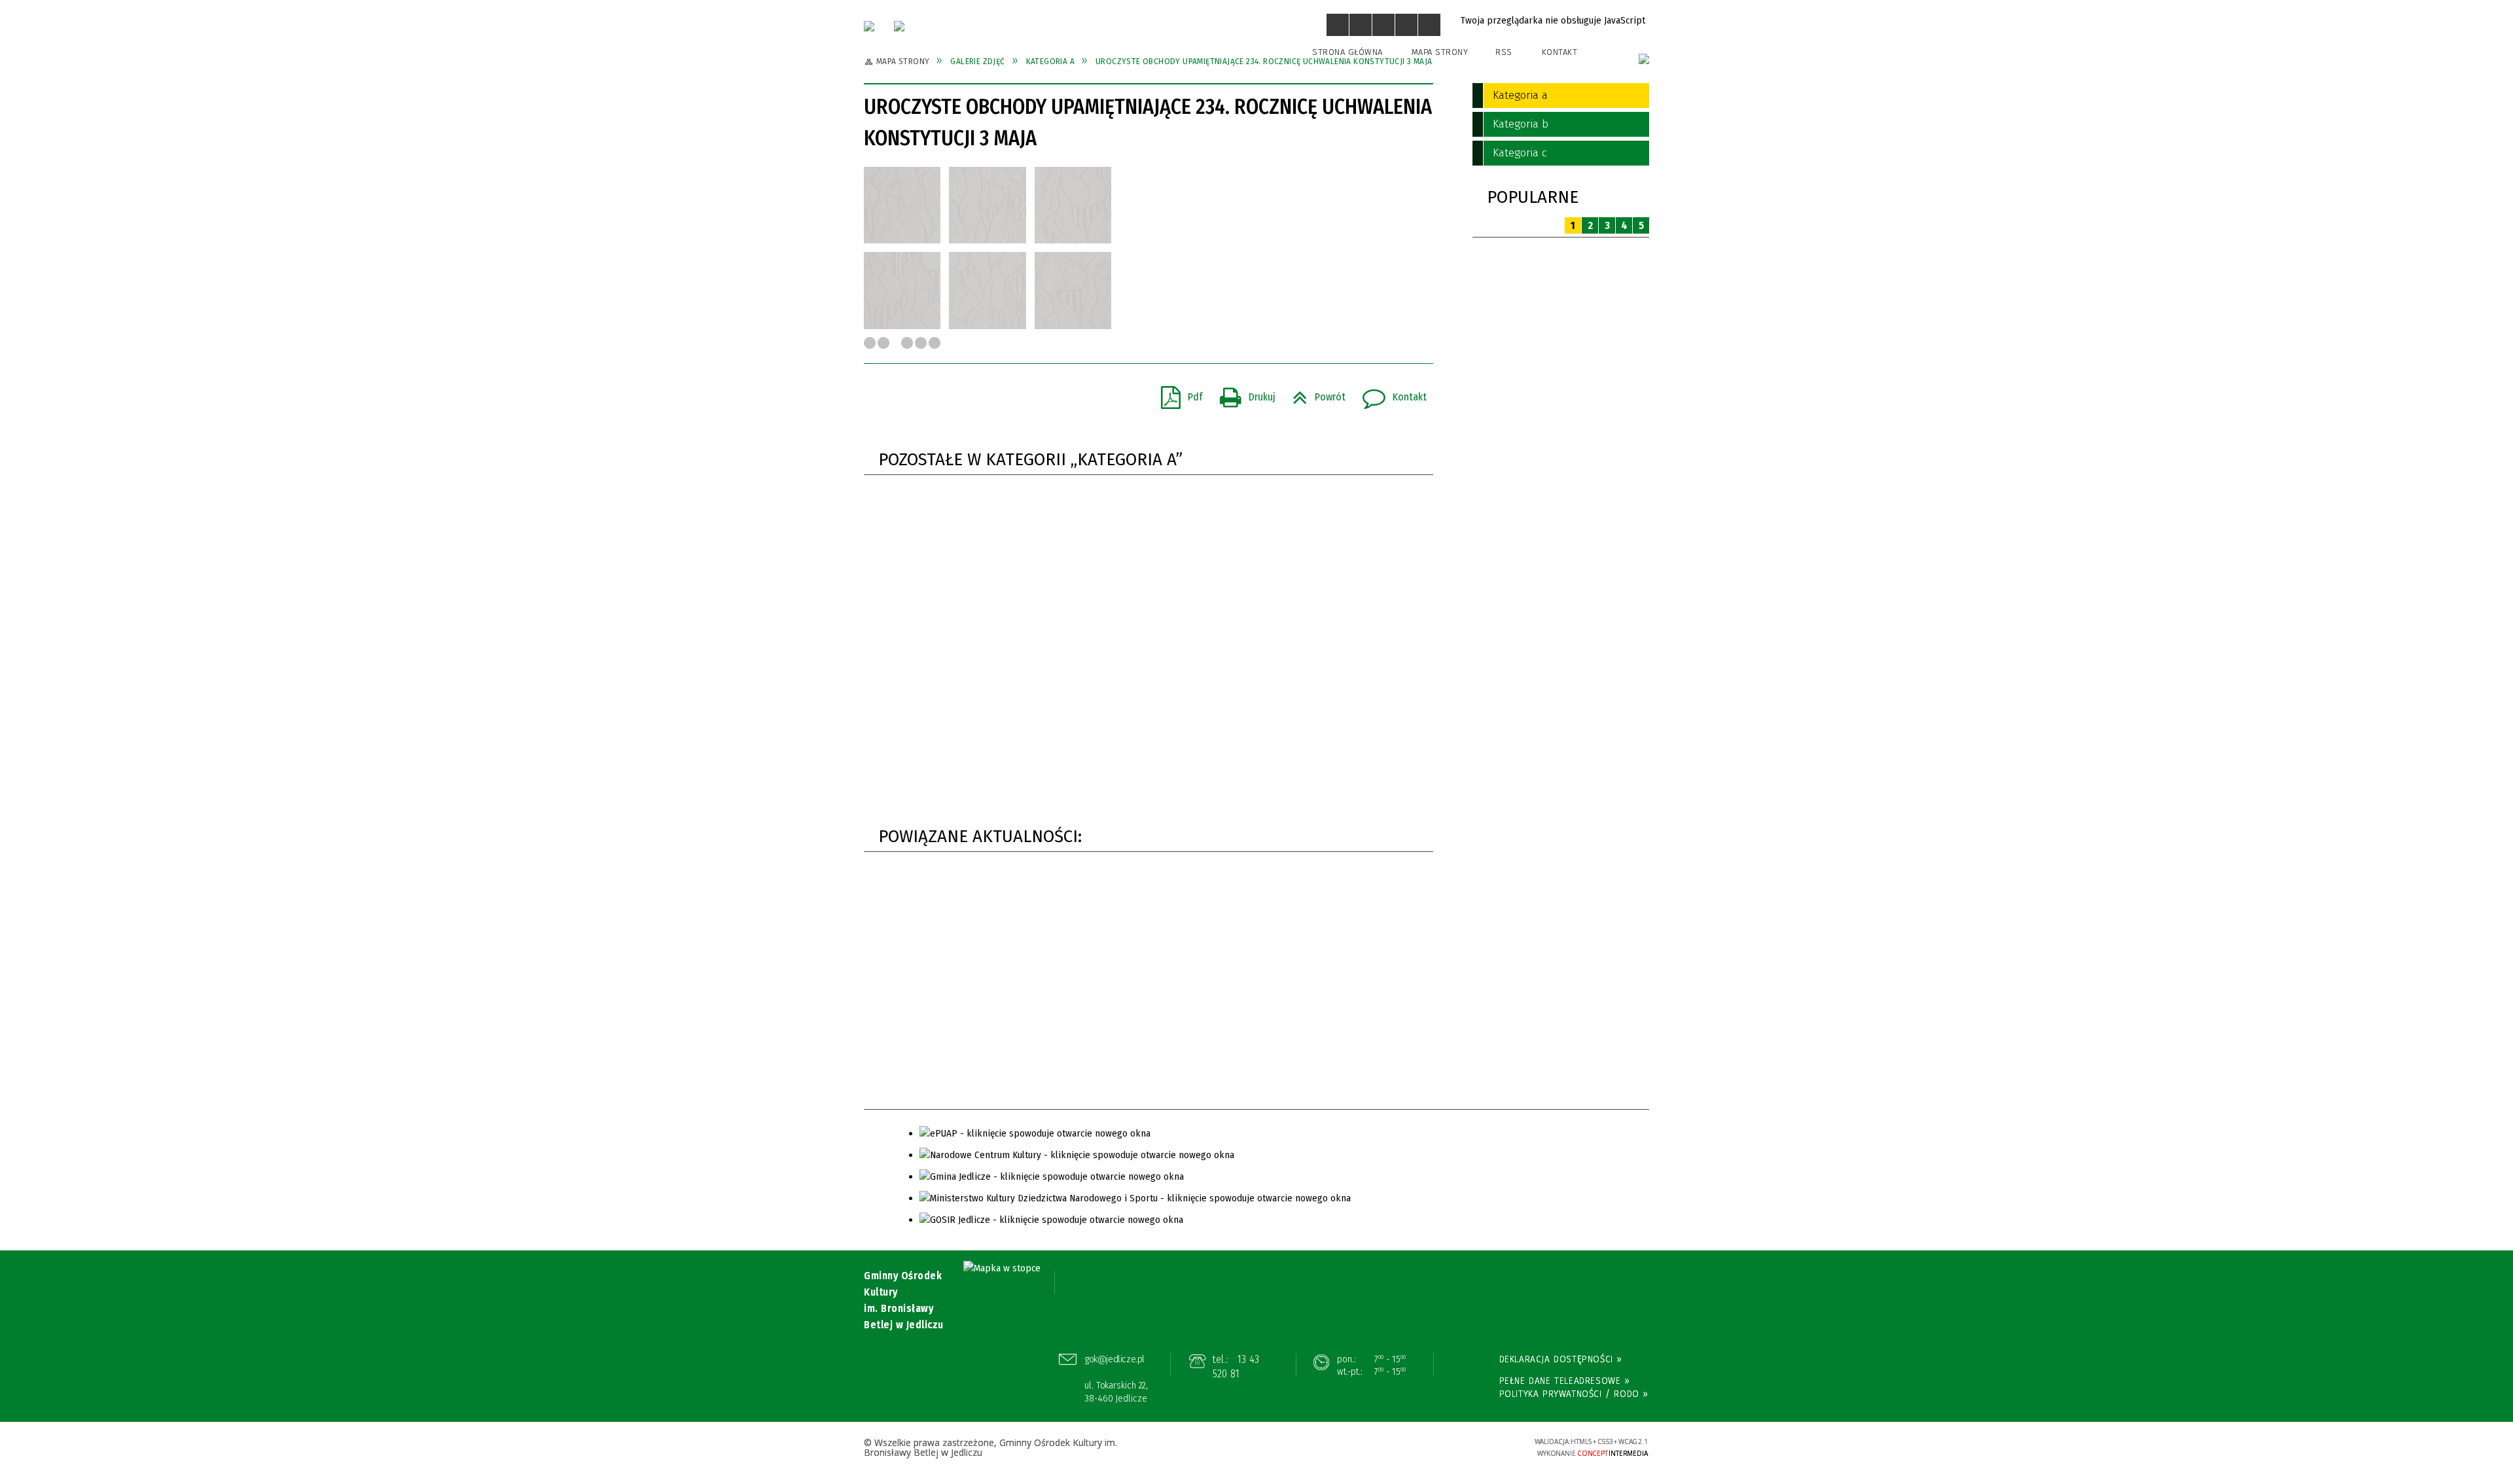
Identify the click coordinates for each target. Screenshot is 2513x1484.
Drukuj (1242, 393)
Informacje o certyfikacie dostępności (1256, 1448)
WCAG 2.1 (1484, 1446)
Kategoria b (1521, 124)
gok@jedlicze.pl (1115, 1359)
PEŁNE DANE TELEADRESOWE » (1565, 1381)
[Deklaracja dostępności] (1383, 25)
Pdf (1177, 393)
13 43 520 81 (1236, 1367)
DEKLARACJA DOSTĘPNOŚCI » (1561, 1359)
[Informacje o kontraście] (1429, 25)
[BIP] (1644, 59)
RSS (1504, 52)
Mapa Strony (1440, 52)
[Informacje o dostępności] (1361, 25)
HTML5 (1423, 1447)
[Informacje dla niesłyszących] (1406, 25)
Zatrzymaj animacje (1338, 25)
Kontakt (1560, 52)
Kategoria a (1520, 95)
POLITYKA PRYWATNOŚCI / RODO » (1574, 1394)
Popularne (1533, 197)
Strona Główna (1347, 52)
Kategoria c (1520, 153)
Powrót (1314, 393)
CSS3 (1443, 1447)
